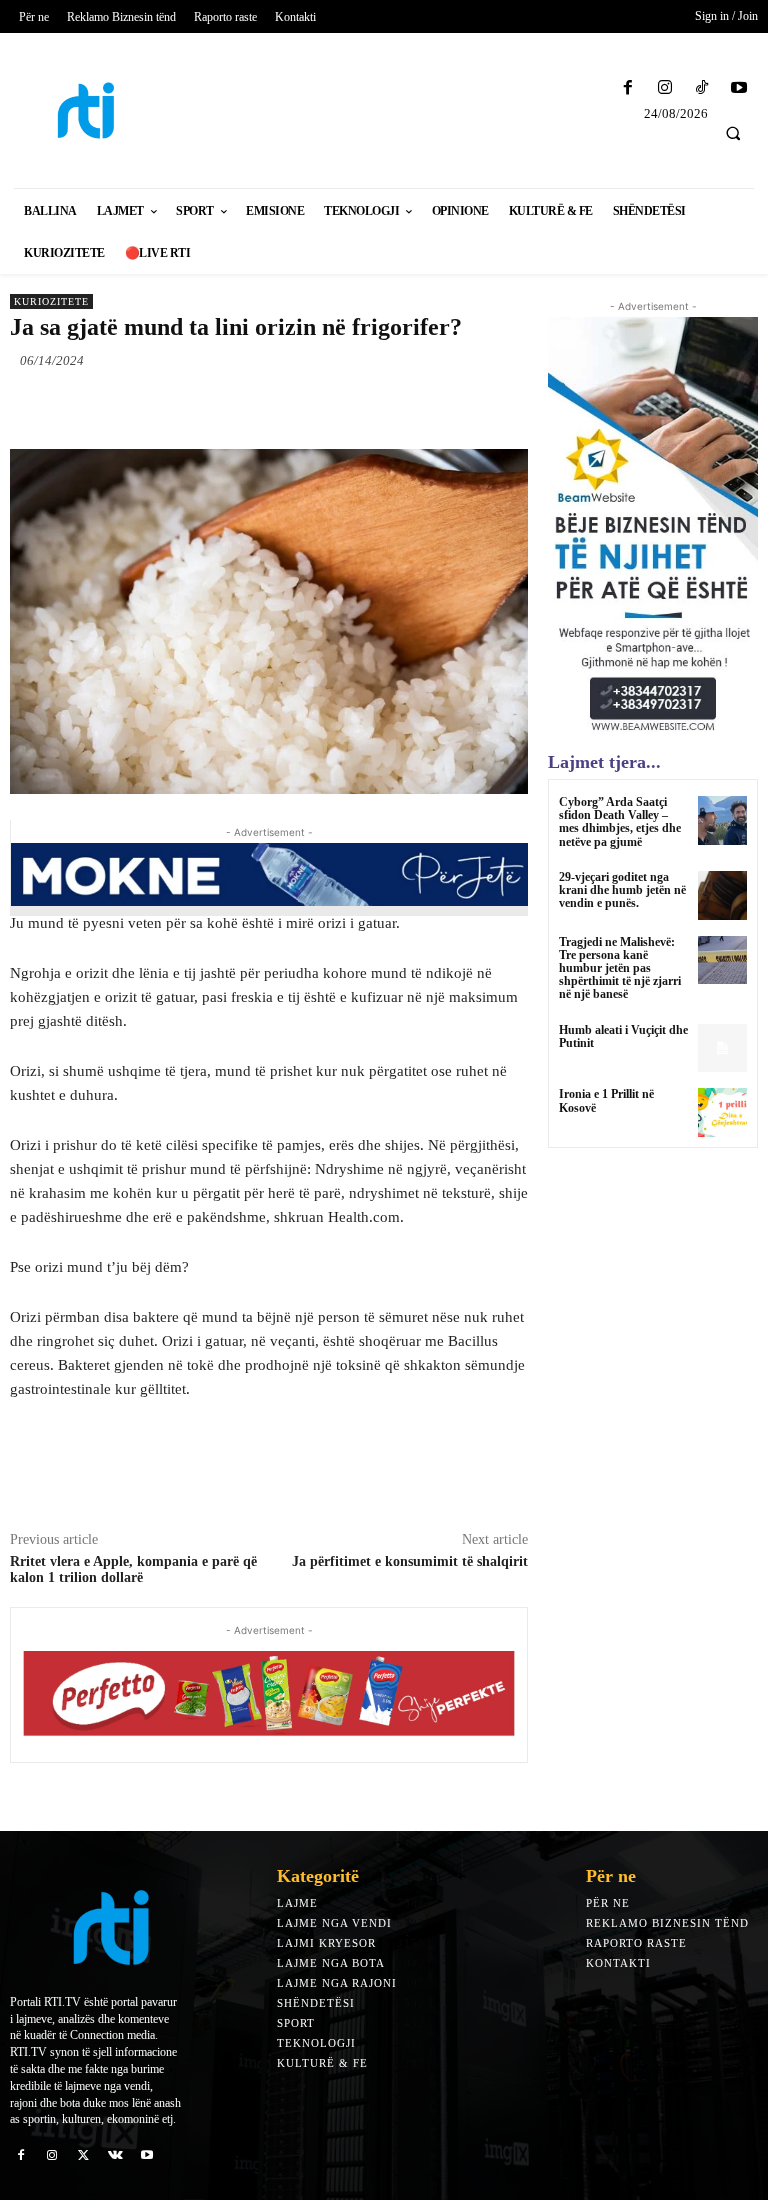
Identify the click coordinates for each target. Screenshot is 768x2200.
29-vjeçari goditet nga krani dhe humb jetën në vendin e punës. (622, 890)
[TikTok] (702, 88)
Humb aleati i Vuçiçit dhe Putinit (623, 1036)
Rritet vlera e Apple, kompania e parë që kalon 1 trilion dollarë (133, 1570)
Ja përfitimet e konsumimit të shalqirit (410, 1561)
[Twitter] (194, 407)
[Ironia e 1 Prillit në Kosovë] (722, 1112)
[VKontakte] (116, 2154)
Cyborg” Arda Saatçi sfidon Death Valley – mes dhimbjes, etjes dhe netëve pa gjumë (620, 822)
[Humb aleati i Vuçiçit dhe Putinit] (722, 1048)
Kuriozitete (51, 301)
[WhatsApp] (286, 407)
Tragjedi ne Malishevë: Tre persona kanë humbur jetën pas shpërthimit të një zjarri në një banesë (620, 968)
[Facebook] (627, 88)
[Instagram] (664, 88)
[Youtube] (739, 88)
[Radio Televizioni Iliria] (96, 110)
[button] (733, 133)
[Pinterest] (240, 407)
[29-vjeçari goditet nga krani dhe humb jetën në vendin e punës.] (722, 895)
